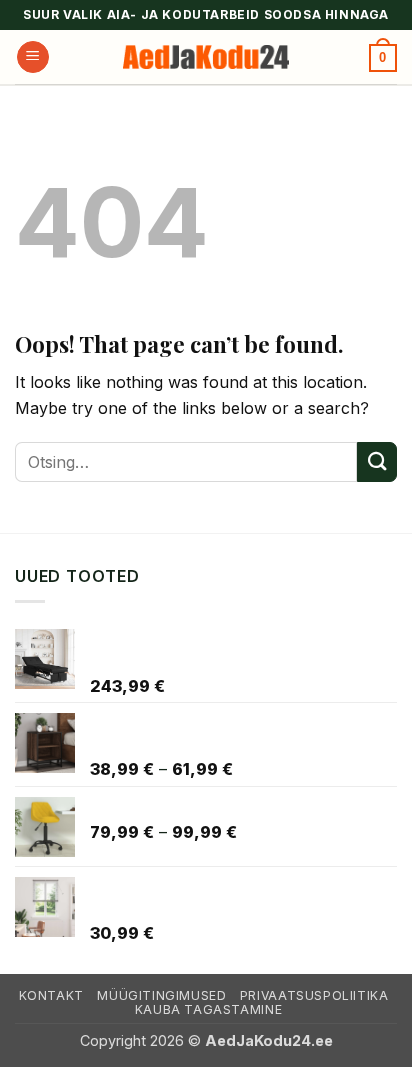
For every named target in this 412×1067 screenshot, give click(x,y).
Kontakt (51, 995)
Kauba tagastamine (208, 1009)
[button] (33, 57)
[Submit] (377, 461)
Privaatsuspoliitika (314, 995)
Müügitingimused (161, 995)
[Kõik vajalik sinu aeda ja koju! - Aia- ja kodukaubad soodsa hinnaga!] (206, 57)
